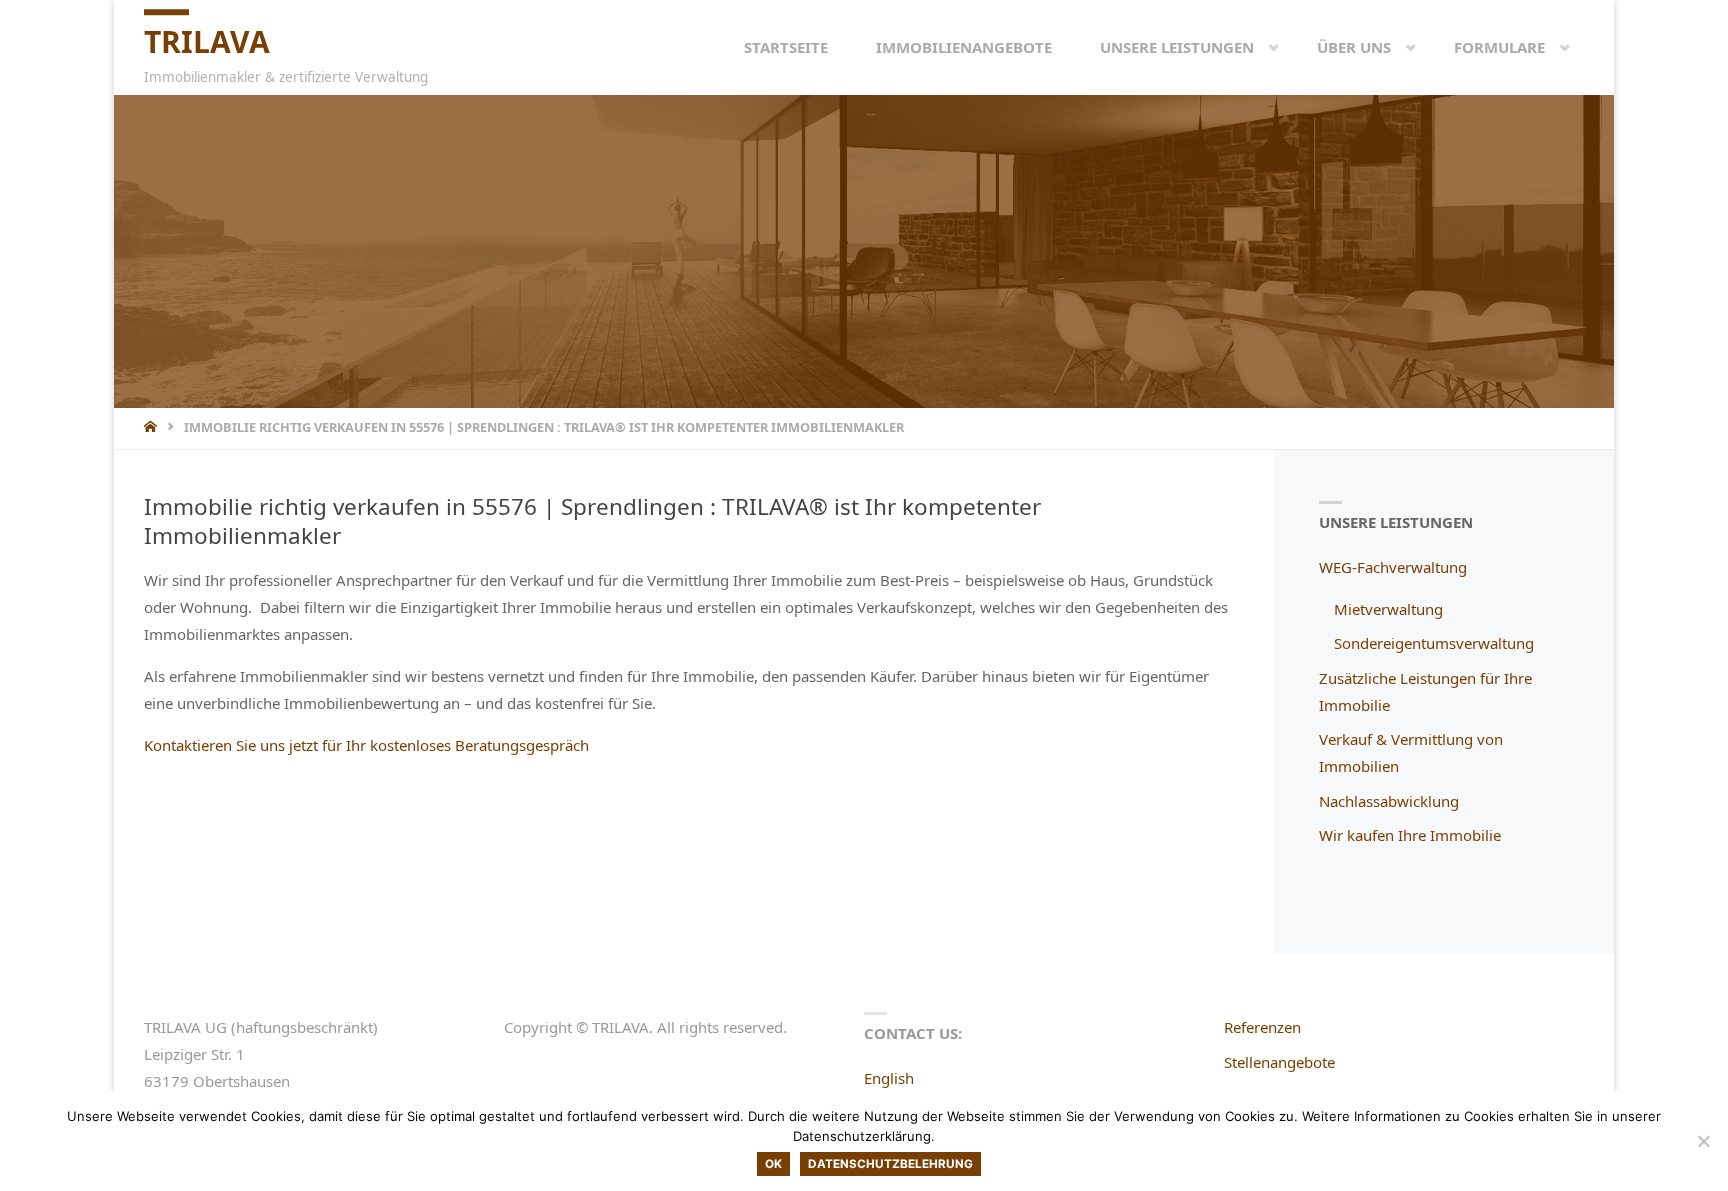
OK (773, 1164)
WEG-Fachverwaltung (1393, 567)
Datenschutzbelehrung (890, 1164)
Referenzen (1262, 1027)
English (889, 1078)
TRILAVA (207, 41)
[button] (1258, 47)
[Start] (152, 427)
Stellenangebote (1279, 1062)
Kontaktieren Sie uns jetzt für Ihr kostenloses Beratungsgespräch (366, 745)
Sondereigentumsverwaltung (1434, 643)
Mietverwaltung (1388, 609)
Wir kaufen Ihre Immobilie (1410, 835)
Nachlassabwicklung (1389, 801)
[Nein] (1703, 1141)
